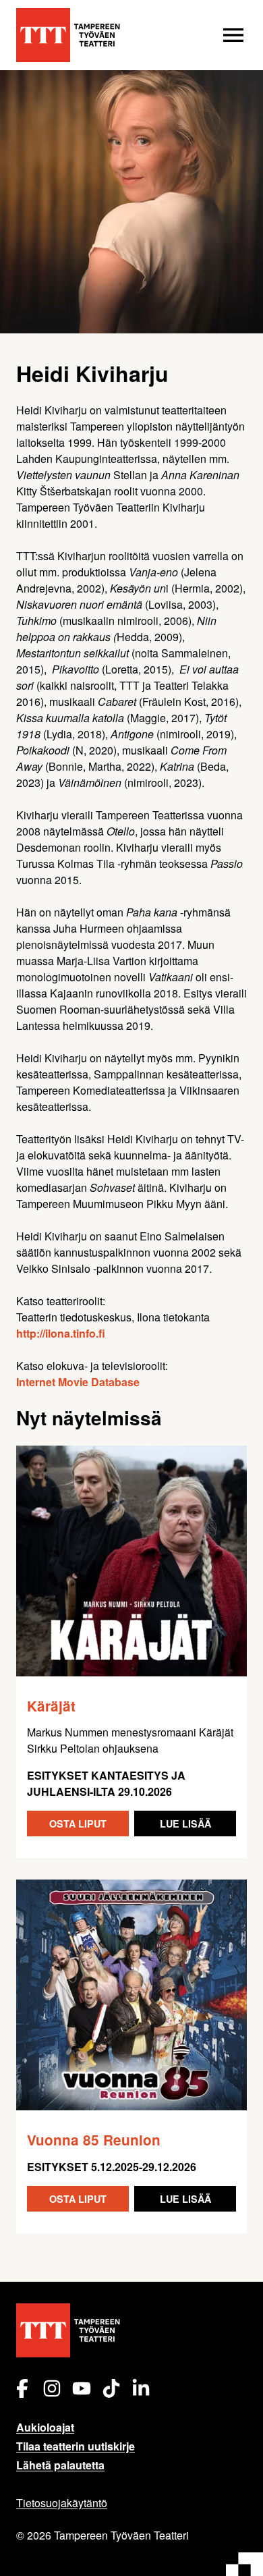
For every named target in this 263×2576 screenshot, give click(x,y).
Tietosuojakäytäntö (62, 2503)
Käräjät (51, 1706)
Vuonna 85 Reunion (94, 2140)
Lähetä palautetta (60, 2465)
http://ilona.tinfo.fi (61, 1333)
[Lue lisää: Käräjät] (131, 1561)
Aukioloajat (45, 2427)
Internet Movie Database (78, 1382)
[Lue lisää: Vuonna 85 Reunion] (131, 1995)
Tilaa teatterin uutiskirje (76, 2446)
